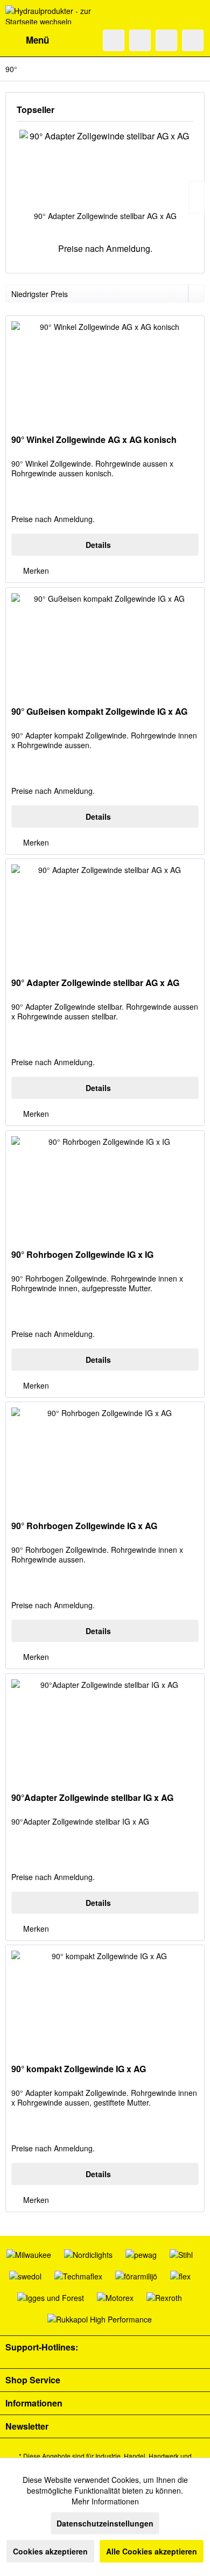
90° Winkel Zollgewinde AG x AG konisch (94, 440)
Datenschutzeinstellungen (105, 2523)
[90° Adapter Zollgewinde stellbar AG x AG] (105, 167)
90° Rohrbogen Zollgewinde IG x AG (84, 1526)
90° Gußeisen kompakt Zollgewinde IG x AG (99, 712)
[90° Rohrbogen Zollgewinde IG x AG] (105, 1456)
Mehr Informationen (105, 2501)
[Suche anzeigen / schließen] (114, 40)
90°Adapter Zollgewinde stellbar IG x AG (92, 1798)
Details (98, 545)
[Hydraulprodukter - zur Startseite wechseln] (55, 15)
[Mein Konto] (166, 40)
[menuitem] (27, 40)
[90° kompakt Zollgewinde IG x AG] (105, 1999)
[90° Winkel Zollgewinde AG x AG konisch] (105, 370)
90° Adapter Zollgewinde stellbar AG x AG (105, 216)
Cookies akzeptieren (50, 2551)
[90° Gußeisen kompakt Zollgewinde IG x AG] (105, 642)
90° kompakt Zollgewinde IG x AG (79, 2069)
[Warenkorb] (193, 40)
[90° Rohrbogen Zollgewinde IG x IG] (105, 1185)
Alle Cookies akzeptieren (152, 2551)
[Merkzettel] (140, 40)
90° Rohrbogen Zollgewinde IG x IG (82, 1255)
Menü (37, 40)
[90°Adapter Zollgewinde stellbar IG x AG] (105, 1728)
